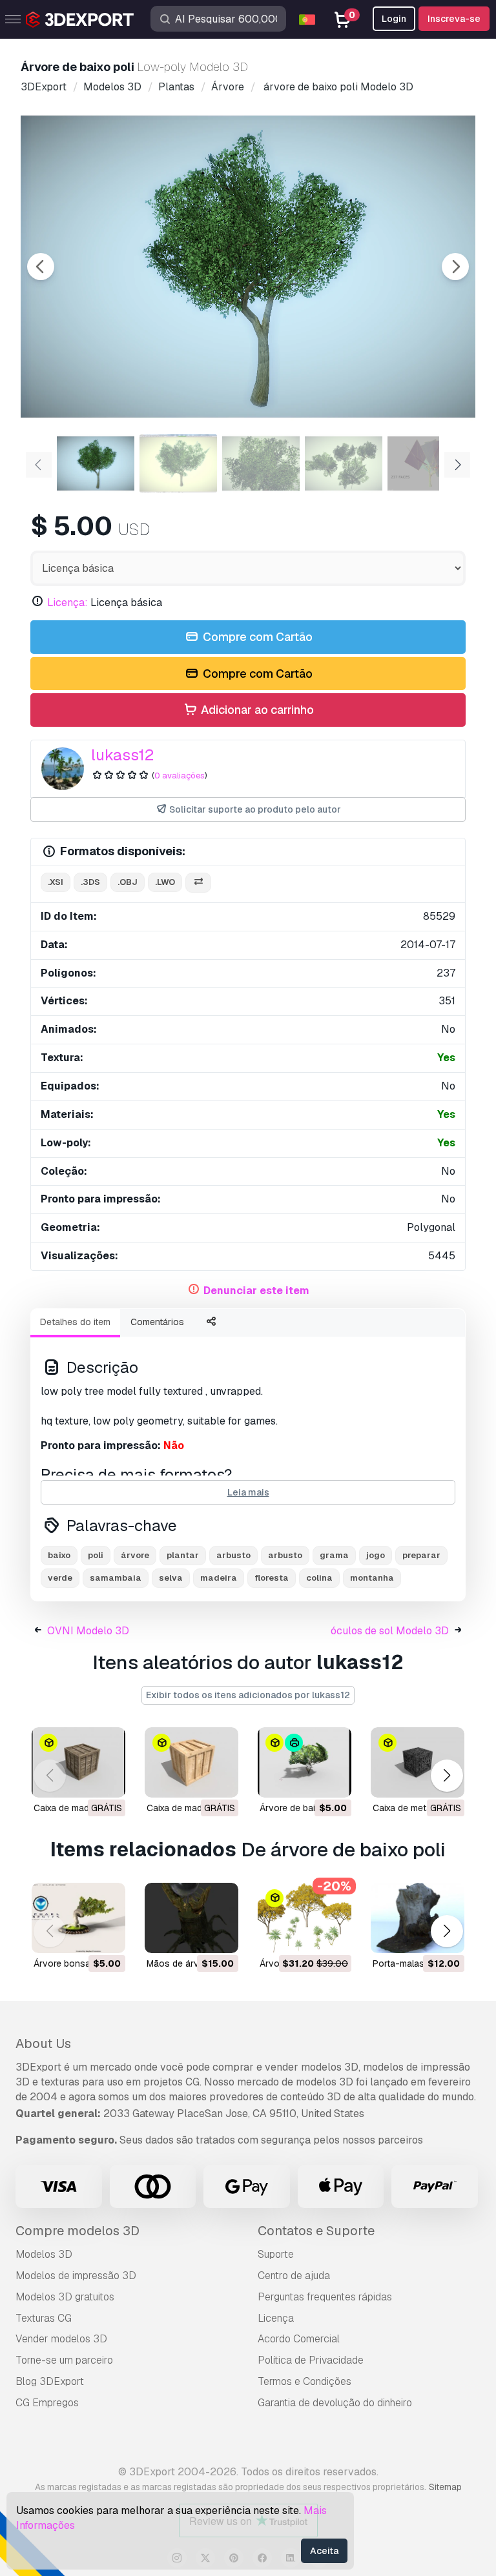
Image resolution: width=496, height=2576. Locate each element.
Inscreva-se (454, 19)
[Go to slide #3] (261, 463)
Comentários (157, 1322)
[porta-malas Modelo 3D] (418, 1918)
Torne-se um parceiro (64, 2360)
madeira (219, 1578)
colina (319, 1578)
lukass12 (122, 755)
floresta (272, 1578)
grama (334, 1555)
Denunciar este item (256, 1291)
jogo (376, 1555)
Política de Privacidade (311, 2360)
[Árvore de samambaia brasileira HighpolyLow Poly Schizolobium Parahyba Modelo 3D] (305, 1918)
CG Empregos (47, 2403)
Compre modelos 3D (77, 2231)
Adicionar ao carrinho (256, 710)
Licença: (67, 603)
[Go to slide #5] (426, 463)
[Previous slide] (41, 267)
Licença (276, 2318)
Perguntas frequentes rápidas (325, 2297)
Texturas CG (44, 2318)
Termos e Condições (305, 2381)
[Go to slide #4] (344, 463)
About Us (43, 2044)
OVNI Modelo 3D (88, 1631)
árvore (135, 1555)
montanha (372, 1578)
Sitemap (445, 2487)
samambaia (116, 1578)
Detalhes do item (75, 1322)
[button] (447, 1775)
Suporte (276, 2254)
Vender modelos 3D (61, 2339)
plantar (183, 1555)
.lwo (165, 882)
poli (96, 1555)
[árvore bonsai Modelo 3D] (78, 1918)
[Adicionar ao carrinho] (306, 1780)
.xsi (56, 882)
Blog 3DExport (50, 2381)
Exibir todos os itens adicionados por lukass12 (248, 1695)
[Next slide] (455, 267)
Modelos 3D (44, 2254)
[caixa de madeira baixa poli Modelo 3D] (78, 1762)
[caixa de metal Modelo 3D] (418, 1762)
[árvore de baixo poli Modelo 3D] (305, 1762)
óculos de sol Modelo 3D (390, 1631)
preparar (421, 1555)
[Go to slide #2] (178, 463)
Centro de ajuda (294, 2276)
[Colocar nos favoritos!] (107, 1780)
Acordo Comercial (299, 2339)
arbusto (233, 1555)
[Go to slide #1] (96, 463)
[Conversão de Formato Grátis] (198, 883)
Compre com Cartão (256, 637)
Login (394, 19)
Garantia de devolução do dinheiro (335, 2403)
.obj (128, 882)
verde (60, 1578)
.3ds (90, 882)
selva (171, 1578)
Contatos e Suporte (316, 2231)
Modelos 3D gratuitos (65, 2297)
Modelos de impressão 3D (76, 2276)
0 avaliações (180, 776)
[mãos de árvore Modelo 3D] (191, 1918)
